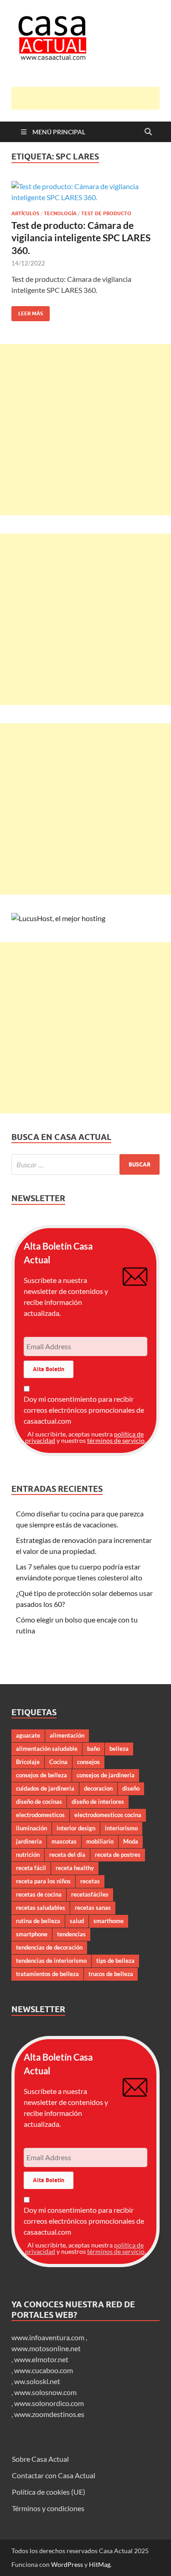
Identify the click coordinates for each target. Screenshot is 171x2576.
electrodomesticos (40, 1815)
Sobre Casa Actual (40, 2459)
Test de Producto (106, 213)
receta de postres (118, 1855)
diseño (131, 1788)
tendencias (71, 1934)
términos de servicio (116, 1440)
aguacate (28, 1735)
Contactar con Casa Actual (54, 2475)
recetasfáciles (90, 1894)
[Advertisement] (91, 98)
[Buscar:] (85, 1164)
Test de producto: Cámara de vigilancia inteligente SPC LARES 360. (81, 238)
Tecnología (60, 213)
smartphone (32, 1934)
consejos (88, 1762)
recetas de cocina (39, 1894)
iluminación (31, 1828)
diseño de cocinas (39, 1802)
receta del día (67, 1855)
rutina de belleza (38, 1921)
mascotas (64, 1841)
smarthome (109, 1921)
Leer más (27, 311)
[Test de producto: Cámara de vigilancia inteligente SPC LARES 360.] (85, 192)
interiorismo (121, 1828)
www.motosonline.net (46, 2348)
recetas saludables (41, 1908)
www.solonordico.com (49, 2403)
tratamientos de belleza (47, 1974)
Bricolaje (28, 1762)
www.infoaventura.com (49, 2337)
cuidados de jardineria (45, 1788)
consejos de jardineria (106, 1775)
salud (77, 1921)
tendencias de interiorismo (51, 1961)
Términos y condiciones (48, 2508)
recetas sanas (93, 1908)
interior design (76, 1828)
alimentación (67, 1735)
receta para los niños (43, 1881)
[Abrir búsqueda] (148, 132)
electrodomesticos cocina (108, 1815)
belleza (119, 1749)
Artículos (25, 213)
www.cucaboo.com (44, 2370)
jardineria (29, 1841)
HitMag (100, 2564)
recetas (90, 1881)
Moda (131, 1841)
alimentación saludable (47, 1749)
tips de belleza (115, 1961)
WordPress (67, 2564)
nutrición (28, 1855)
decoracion (98, 1788)
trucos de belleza (111, 1974)
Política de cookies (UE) (49, 2492)
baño (93, 1749)
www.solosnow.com (45, 2392)
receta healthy (75, 1868)
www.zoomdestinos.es (49, 2414)
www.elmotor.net (41, 2359)
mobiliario (100, 1841)
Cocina (58, 1762)
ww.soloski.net (37, 2381)
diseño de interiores (98, 1802)
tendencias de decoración (49, 1947)
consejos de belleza (41, 1775)
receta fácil (31, 1868)
